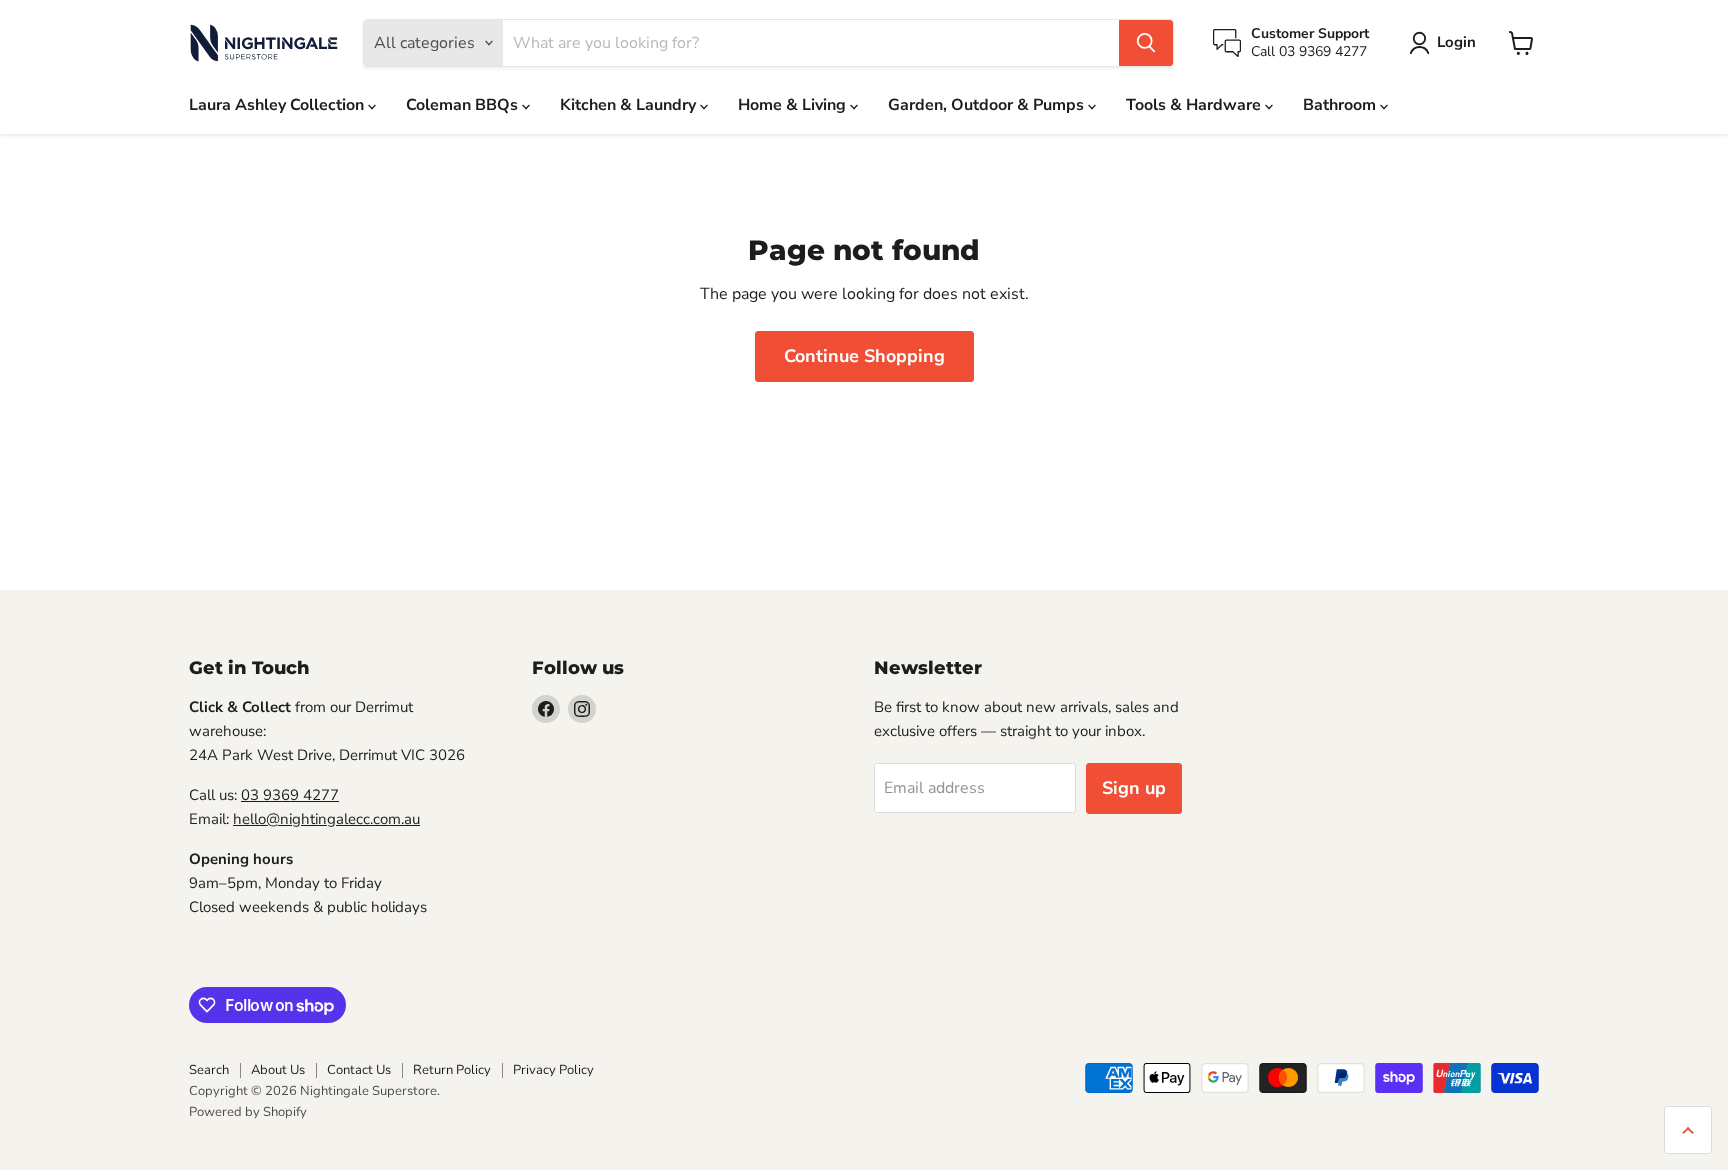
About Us (278, 1070)
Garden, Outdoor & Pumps (988, 105)
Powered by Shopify (248, 1112)
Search (209, 1070)
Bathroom (1341, 105)
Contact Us (359, 1070)
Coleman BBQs (464, 105)
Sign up (1134, 788)
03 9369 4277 (290, 795)
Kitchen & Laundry (630, 105)
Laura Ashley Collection (278, 105)
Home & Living (794, 105)
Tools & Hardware (1195, 105)
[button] (1446, 43)
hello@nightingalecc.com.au (326, 819)
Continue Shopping (864, 356)
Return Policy (452, 1070)
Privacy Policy (553, 1070)
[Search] (1146, 43)
